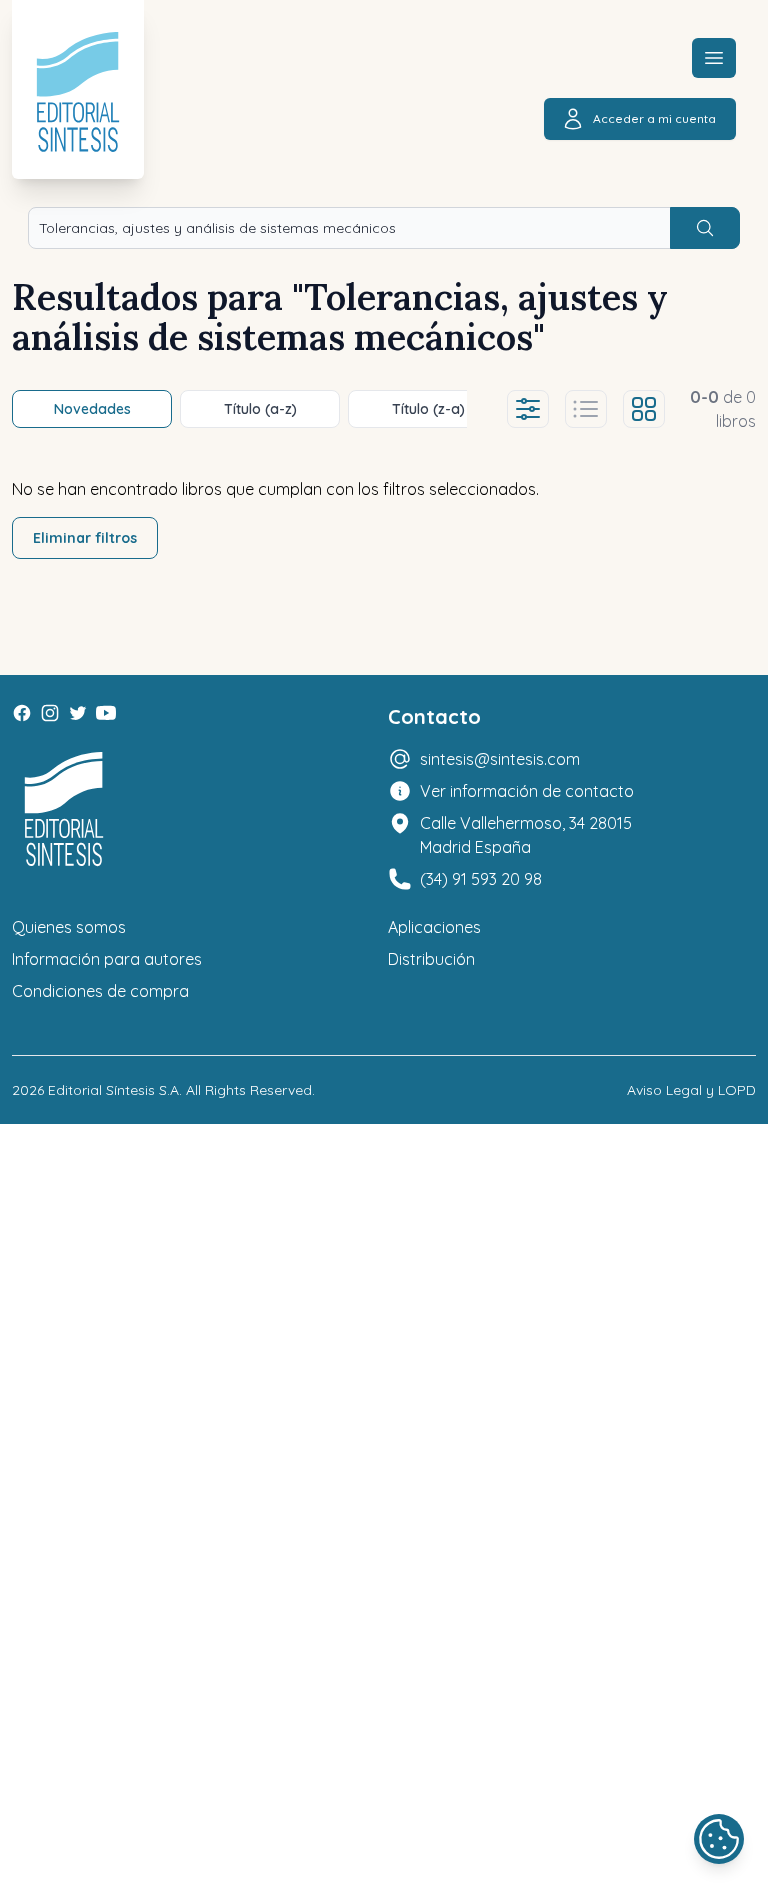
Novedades (92, 409)
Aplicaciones (434, 927)
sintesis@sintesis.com (500, 759)
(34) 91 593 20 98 (481, 879)
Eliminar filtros (85, 538)
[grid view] (644, 409)
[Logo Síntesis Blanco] (64, 809)
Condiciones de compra (100, 991)
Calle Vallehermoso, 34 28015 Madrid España (526, 835)
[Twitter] (78, 713)
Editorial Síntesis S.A (113, 1090)
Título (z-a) (428, 409)
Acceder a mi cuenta (654, 118)
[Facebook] (22, 713)
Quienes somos (69, 927)
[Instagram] (50, 713)
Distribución (431, 959)
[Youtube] (106, 713)
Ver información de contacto (527, 791)
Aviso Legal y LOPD (691, 1090)
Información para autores (107, 959)
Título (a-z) (260, 409)
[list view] (586, 409)
